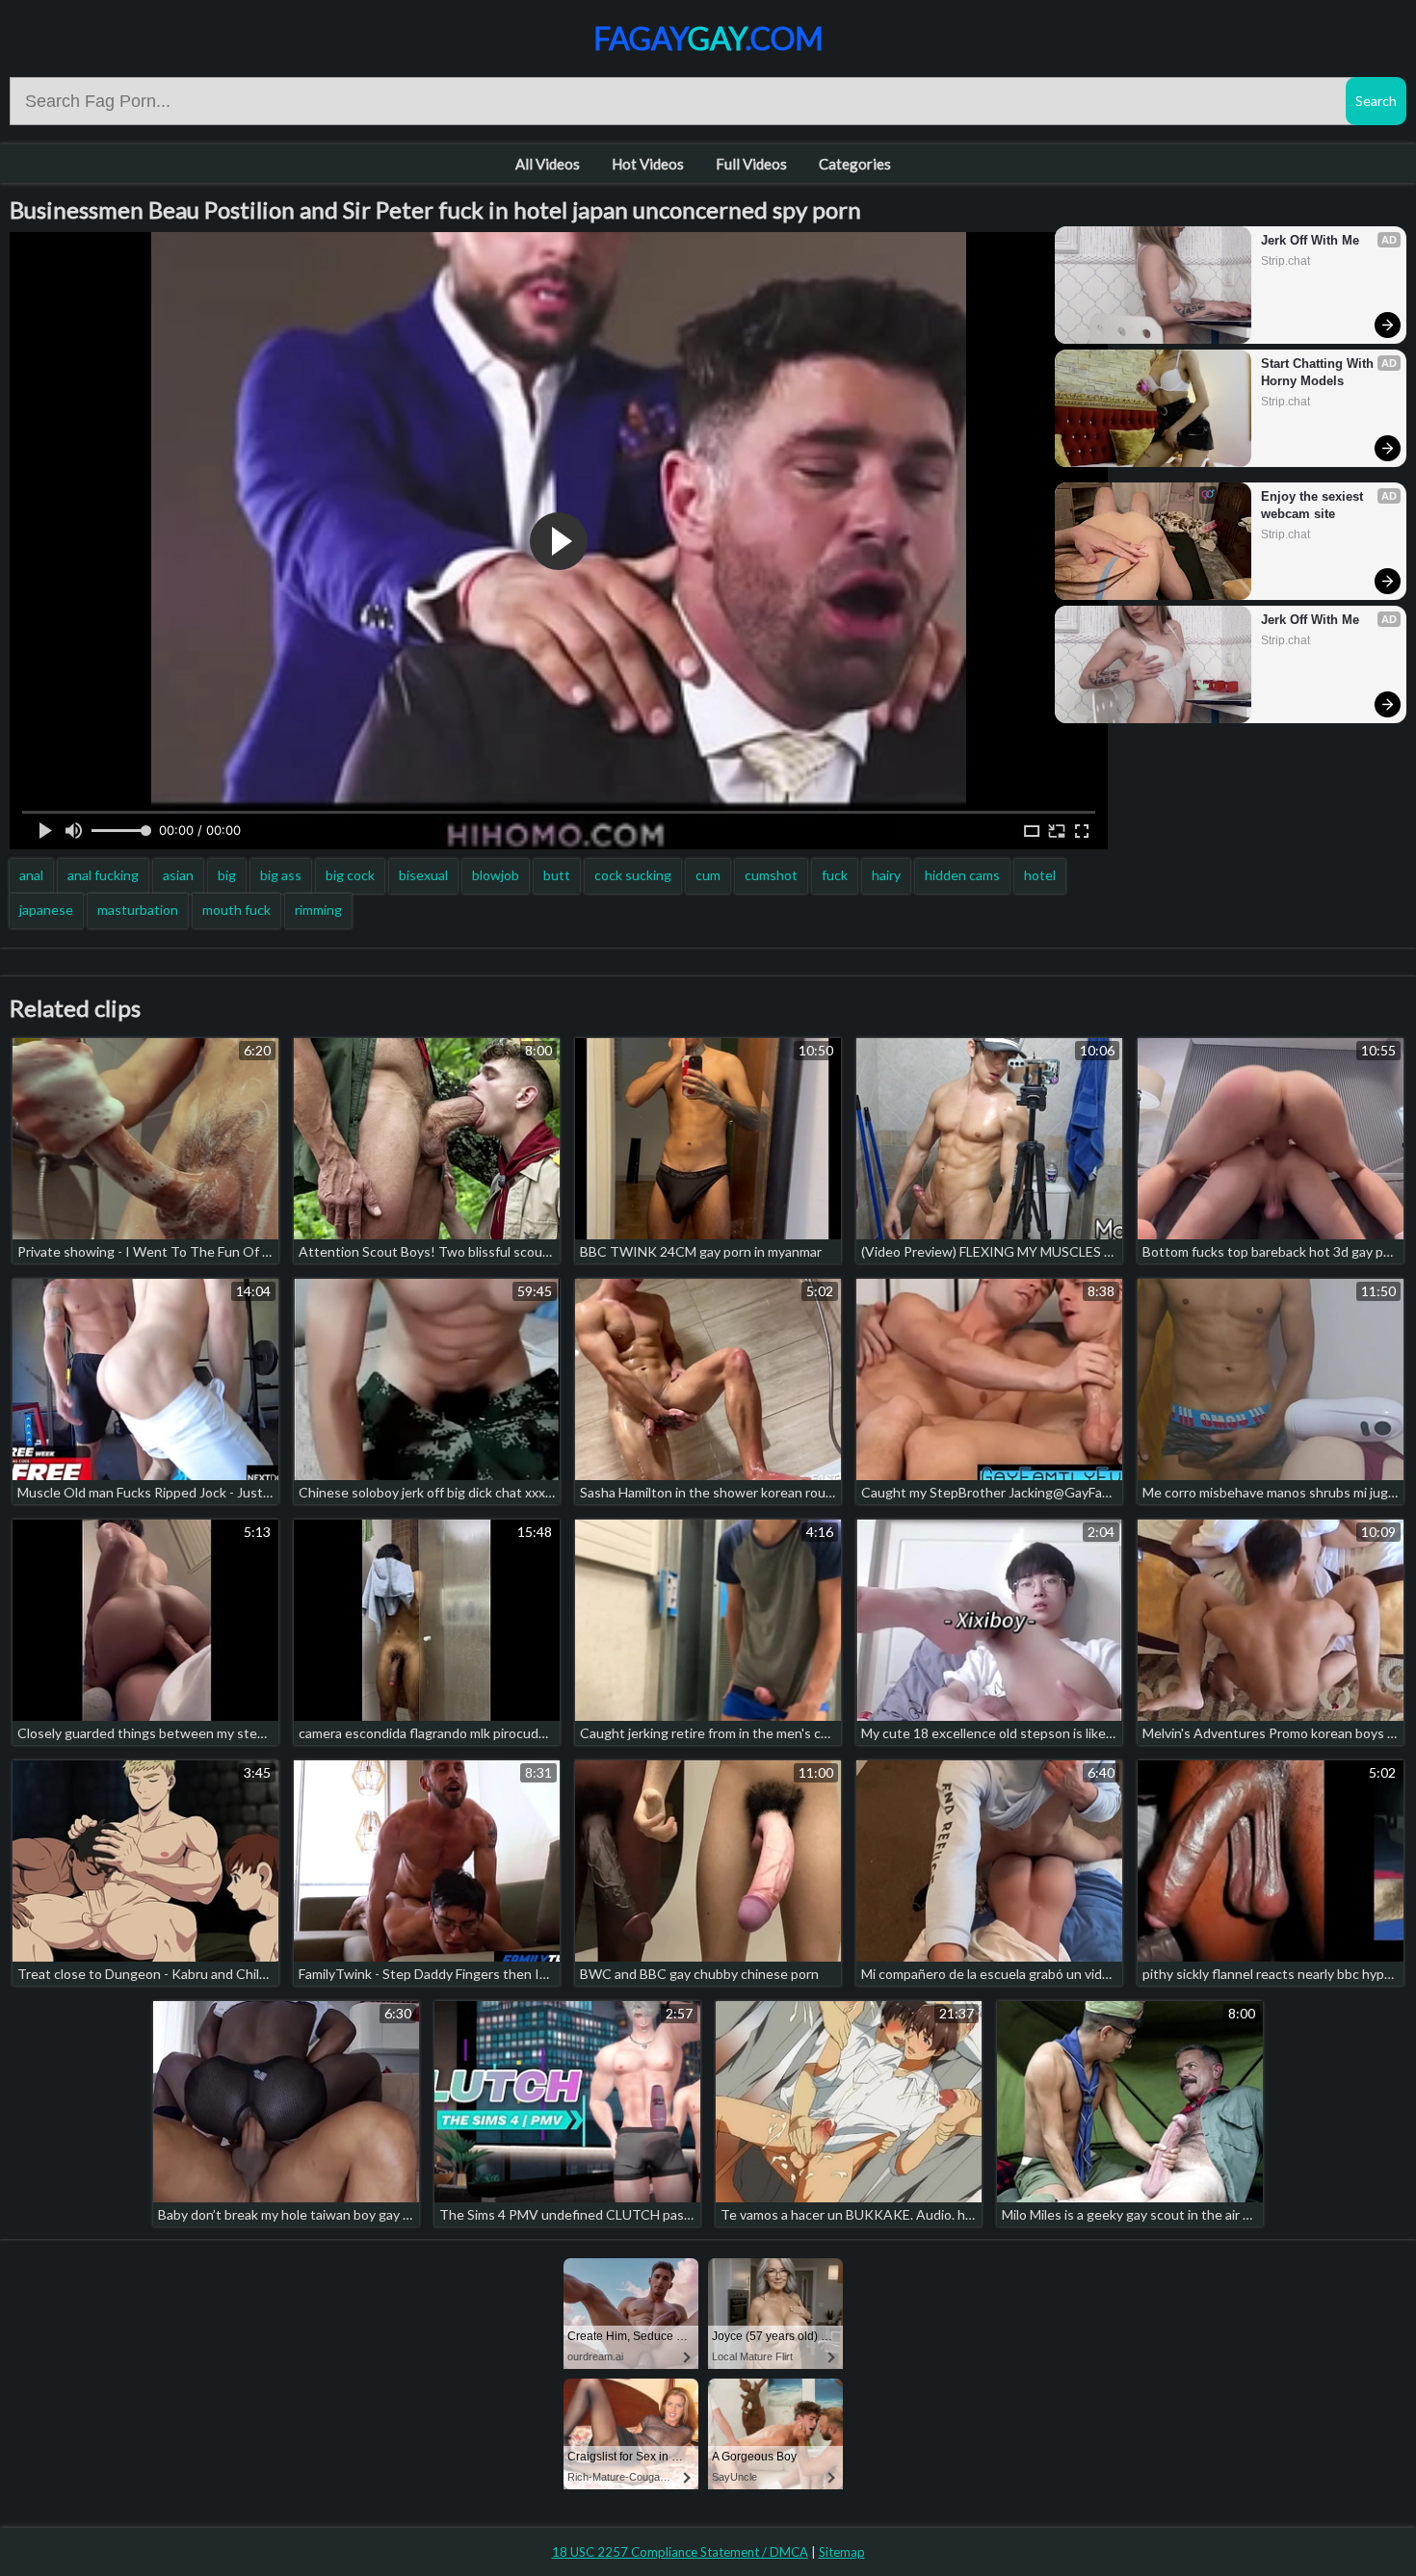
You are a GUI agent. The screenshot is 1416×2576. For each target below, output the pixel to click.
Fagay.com (708, 38)
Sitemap (842, 2552)
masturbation (138, 910)
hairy (886, 875)
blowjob (496, 875)
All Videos (548, 164)
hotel (1040, 875)
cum (708, 875)
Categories (855, 164)
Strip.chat (1285, 261)
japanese (46, 910)
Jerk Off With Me (1310, 240)
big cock (350, 875)
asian (178, 875)
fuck (835, 875)
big (227, 875)
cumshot (771, 875)
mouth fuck (236, 910)
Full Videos (751, 164)
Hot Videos (648, 164)
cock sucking (633, 875)
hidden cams (962, 875)
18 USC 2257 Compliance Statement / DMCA (680, 2552)
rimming (318, 910)
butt (557, 875)
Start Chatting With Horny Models (1319, 372)
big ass (281, 875)
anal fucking (103, 875)
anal (31, 875)
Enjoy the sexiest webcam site (1314, 505)
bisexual (423, 875)
